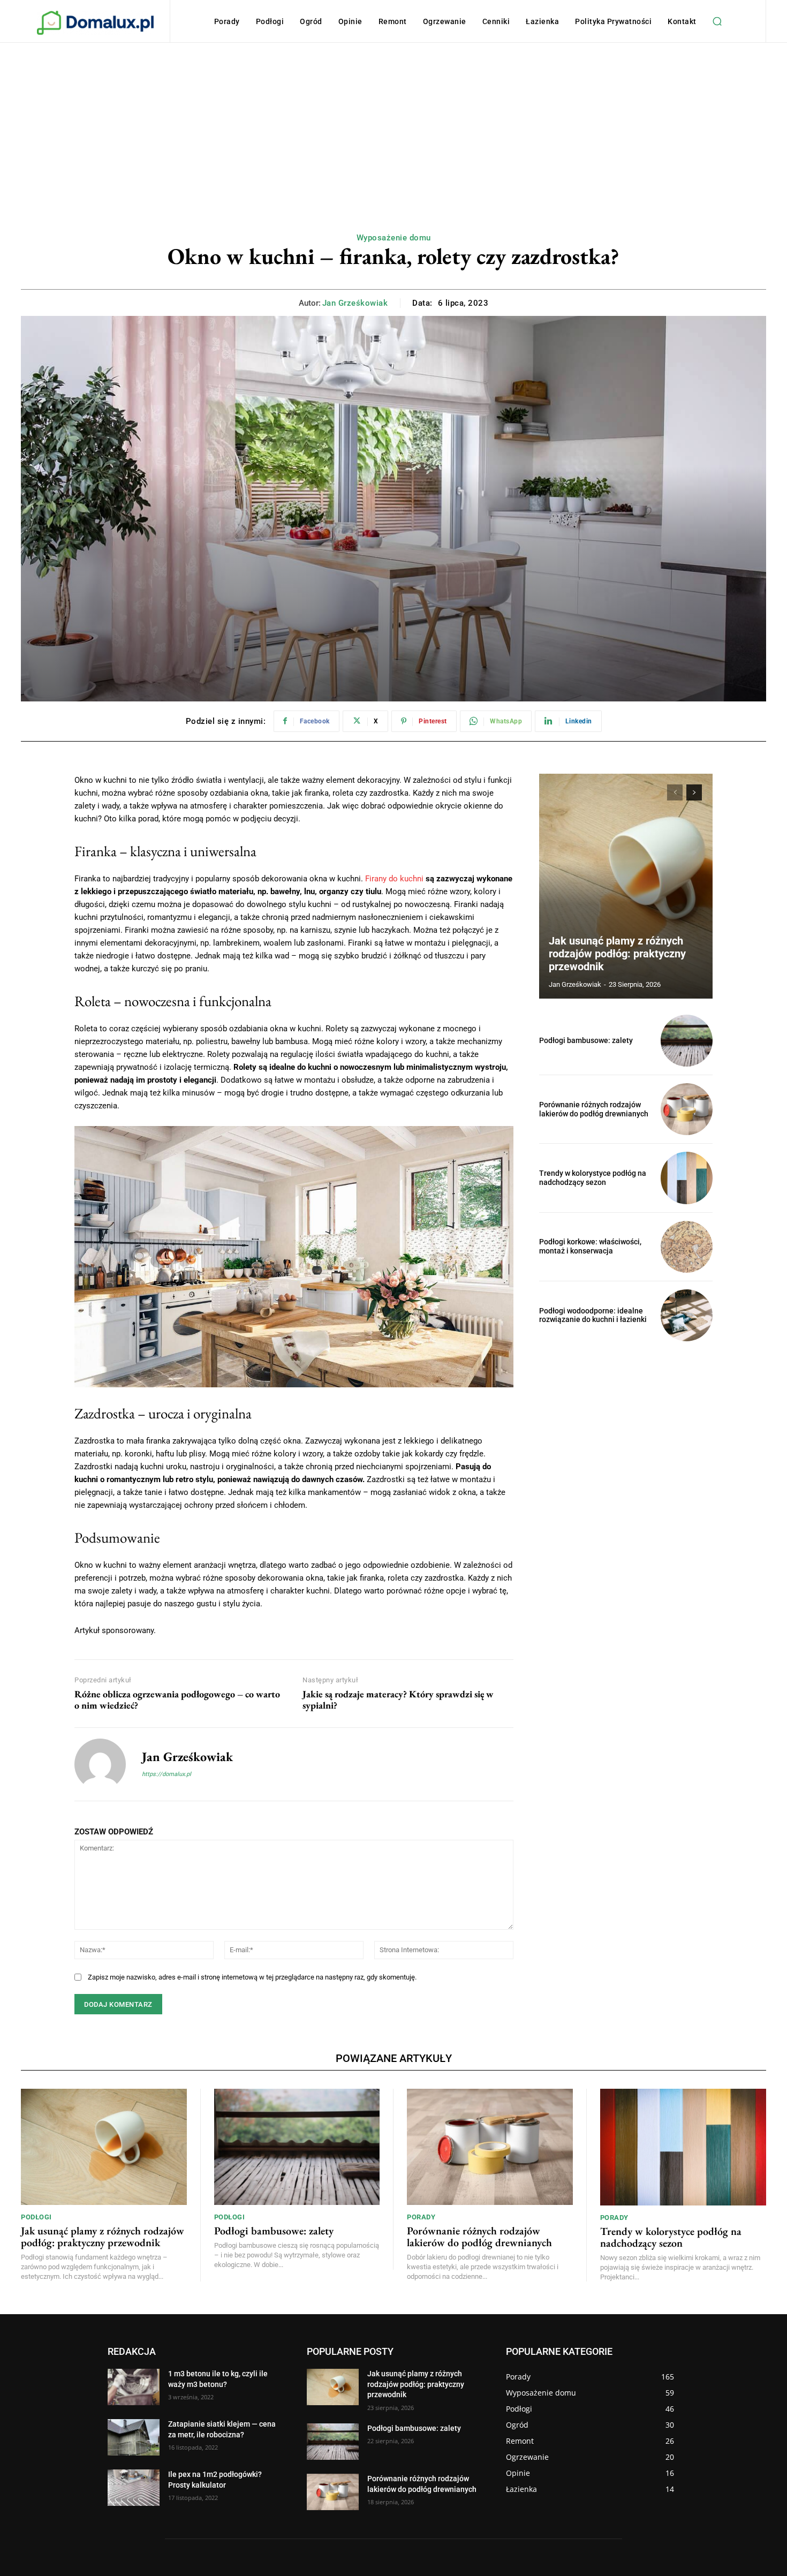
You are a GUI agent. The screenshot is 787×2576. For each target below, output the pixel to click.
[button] (717, 21)
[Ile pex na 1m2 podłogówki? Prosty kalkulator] (134, 2488)
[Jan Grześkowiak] (100, 1764)
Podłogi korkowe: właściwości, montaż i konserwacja (590, 1246)
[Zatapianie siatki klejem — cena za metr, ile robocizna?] (134, 2437)
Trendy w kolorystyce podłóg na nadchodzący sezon (593, 1178)
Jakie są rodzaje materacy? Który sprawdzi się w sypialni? (398, 1700)
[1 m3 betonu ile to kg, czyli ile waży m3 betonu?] (134, 2387)
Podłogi (36, 2217)
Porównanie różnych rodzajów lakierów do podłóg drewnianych (594, 1109)
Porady (421, 2217)
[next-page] (694, 792)
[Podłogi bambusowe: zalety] (687, 1041)
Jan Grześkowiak (355, 303)
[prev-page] (675, 792)
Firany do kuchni (394, 879)
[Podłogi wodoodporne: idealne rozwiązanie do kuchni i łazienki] (687, 1315)
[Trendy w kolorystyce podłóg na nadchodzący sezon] (687, 1178)
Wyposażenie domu (394, 238)
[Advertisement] (393, 123)
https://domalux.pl (167, 1774)
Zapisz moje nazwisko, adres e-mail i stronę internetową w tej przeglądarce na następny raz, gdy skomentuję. (252, 1977)
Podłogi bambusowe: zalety (586, 1040)
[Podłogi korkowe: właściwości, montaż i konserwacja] (687, 1247)
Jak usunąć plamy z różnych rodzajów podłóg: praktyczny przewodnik (617, 954)
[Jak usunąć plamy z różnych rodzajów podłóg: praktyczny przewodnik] (626, 886)
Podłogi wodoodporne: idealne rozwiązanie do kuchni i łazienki (593, 1315)
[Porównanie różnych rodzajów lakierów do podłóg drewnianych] (687, 1109)
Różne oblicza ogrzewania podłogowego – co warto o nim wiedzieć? (177, 1700)
